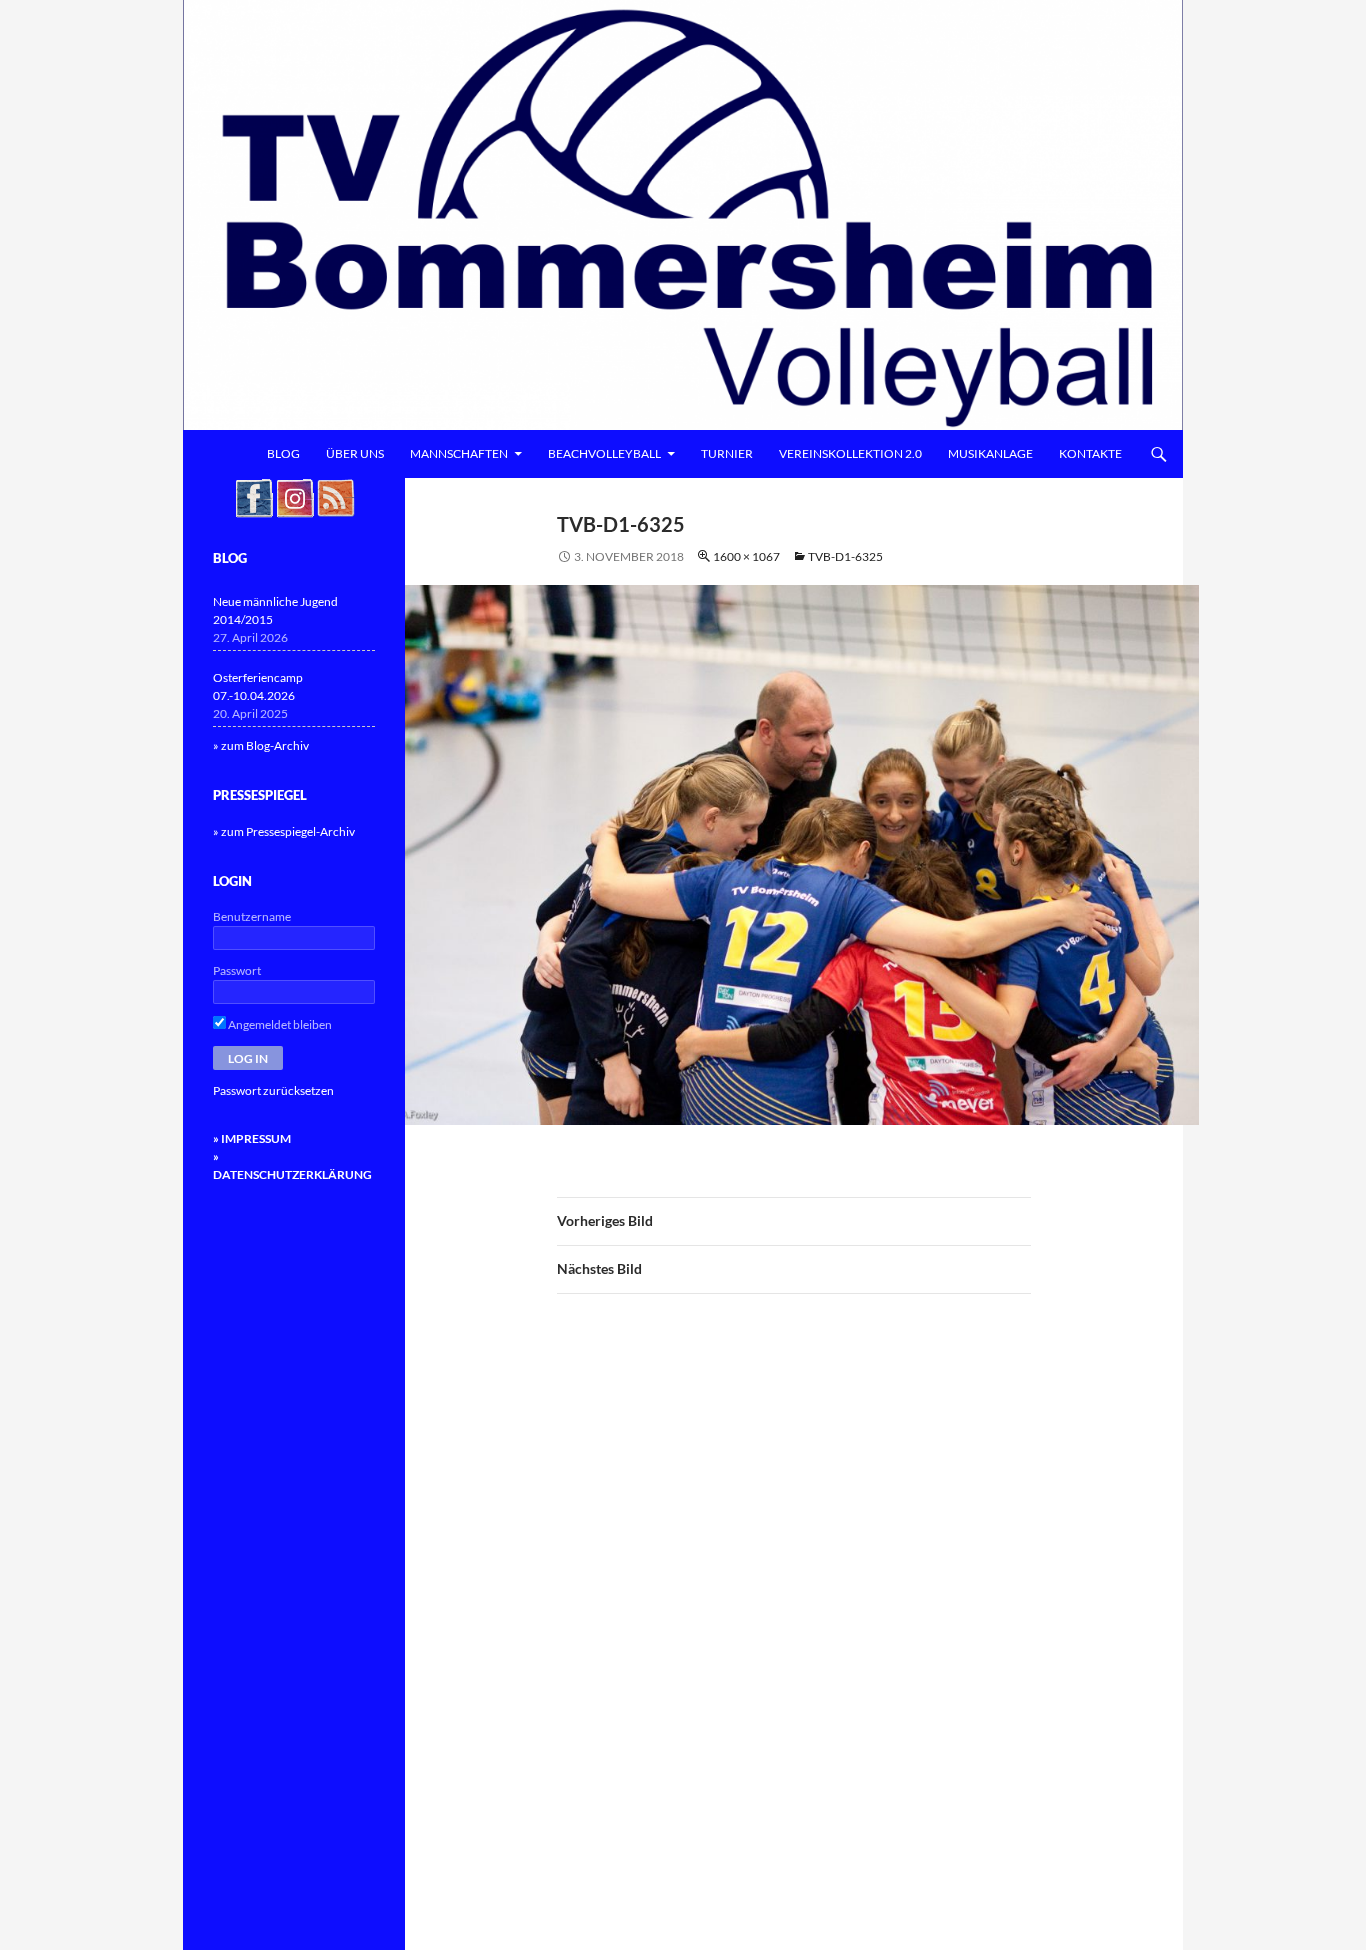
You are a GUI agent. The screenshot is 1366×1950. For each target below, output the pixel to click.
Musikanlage (990, 453)
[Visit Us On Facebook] (253, 496)
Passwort (237, 970)
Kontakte (1090, 453)
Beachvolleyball (604, 453)
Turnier (727, 453)
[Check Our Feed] (335, 496)
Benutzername (252, 916)
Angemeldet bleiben (279, 1024)
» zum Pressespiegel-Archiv (284, 831)
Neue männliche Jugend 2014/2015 (275, 610)
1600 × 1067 (746, 556)
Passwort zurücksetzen (273, 1090)
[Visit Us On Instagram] (294, 496)
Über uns (355, 453)
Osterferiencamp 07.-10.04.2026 (258, 686)
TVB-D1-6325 (845, 556)
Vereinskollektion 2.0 (850, 453)
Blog (283, 453)
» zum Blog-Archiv (261, 745)
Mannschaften (459, 453)
